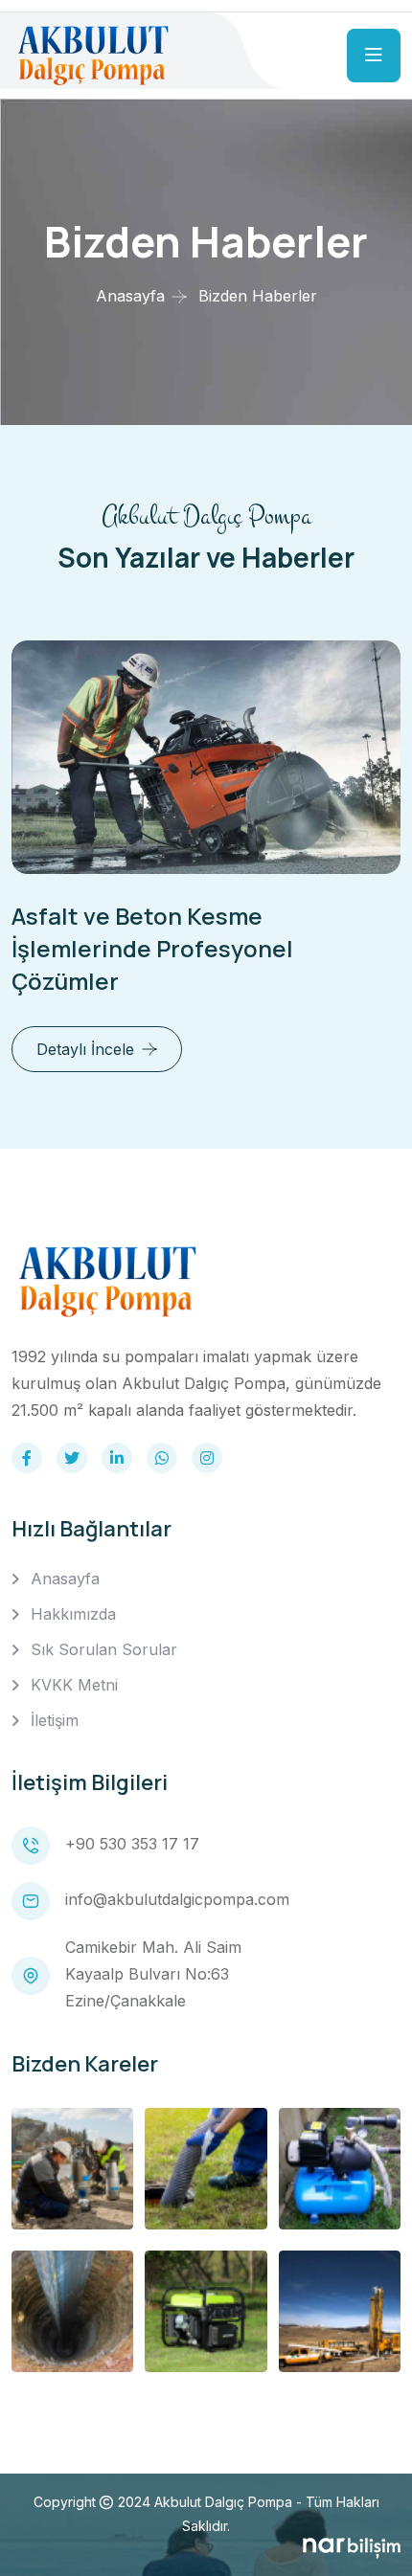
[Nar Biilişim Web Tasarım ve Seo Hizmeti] (352, 2548)
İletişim (55, 1720)
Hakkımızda (73, 1614)
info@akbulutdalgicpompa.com (177, 1899)
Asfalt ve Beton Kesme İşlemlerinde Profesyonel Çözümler (152, 948)
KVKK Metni (74, 1685)
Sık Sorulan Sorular (104, 1649)
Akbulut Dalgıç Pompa (223, 2502)
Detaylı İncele (85, 1049)
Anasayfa (130, 296)
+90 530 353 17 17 (132, 1844)
